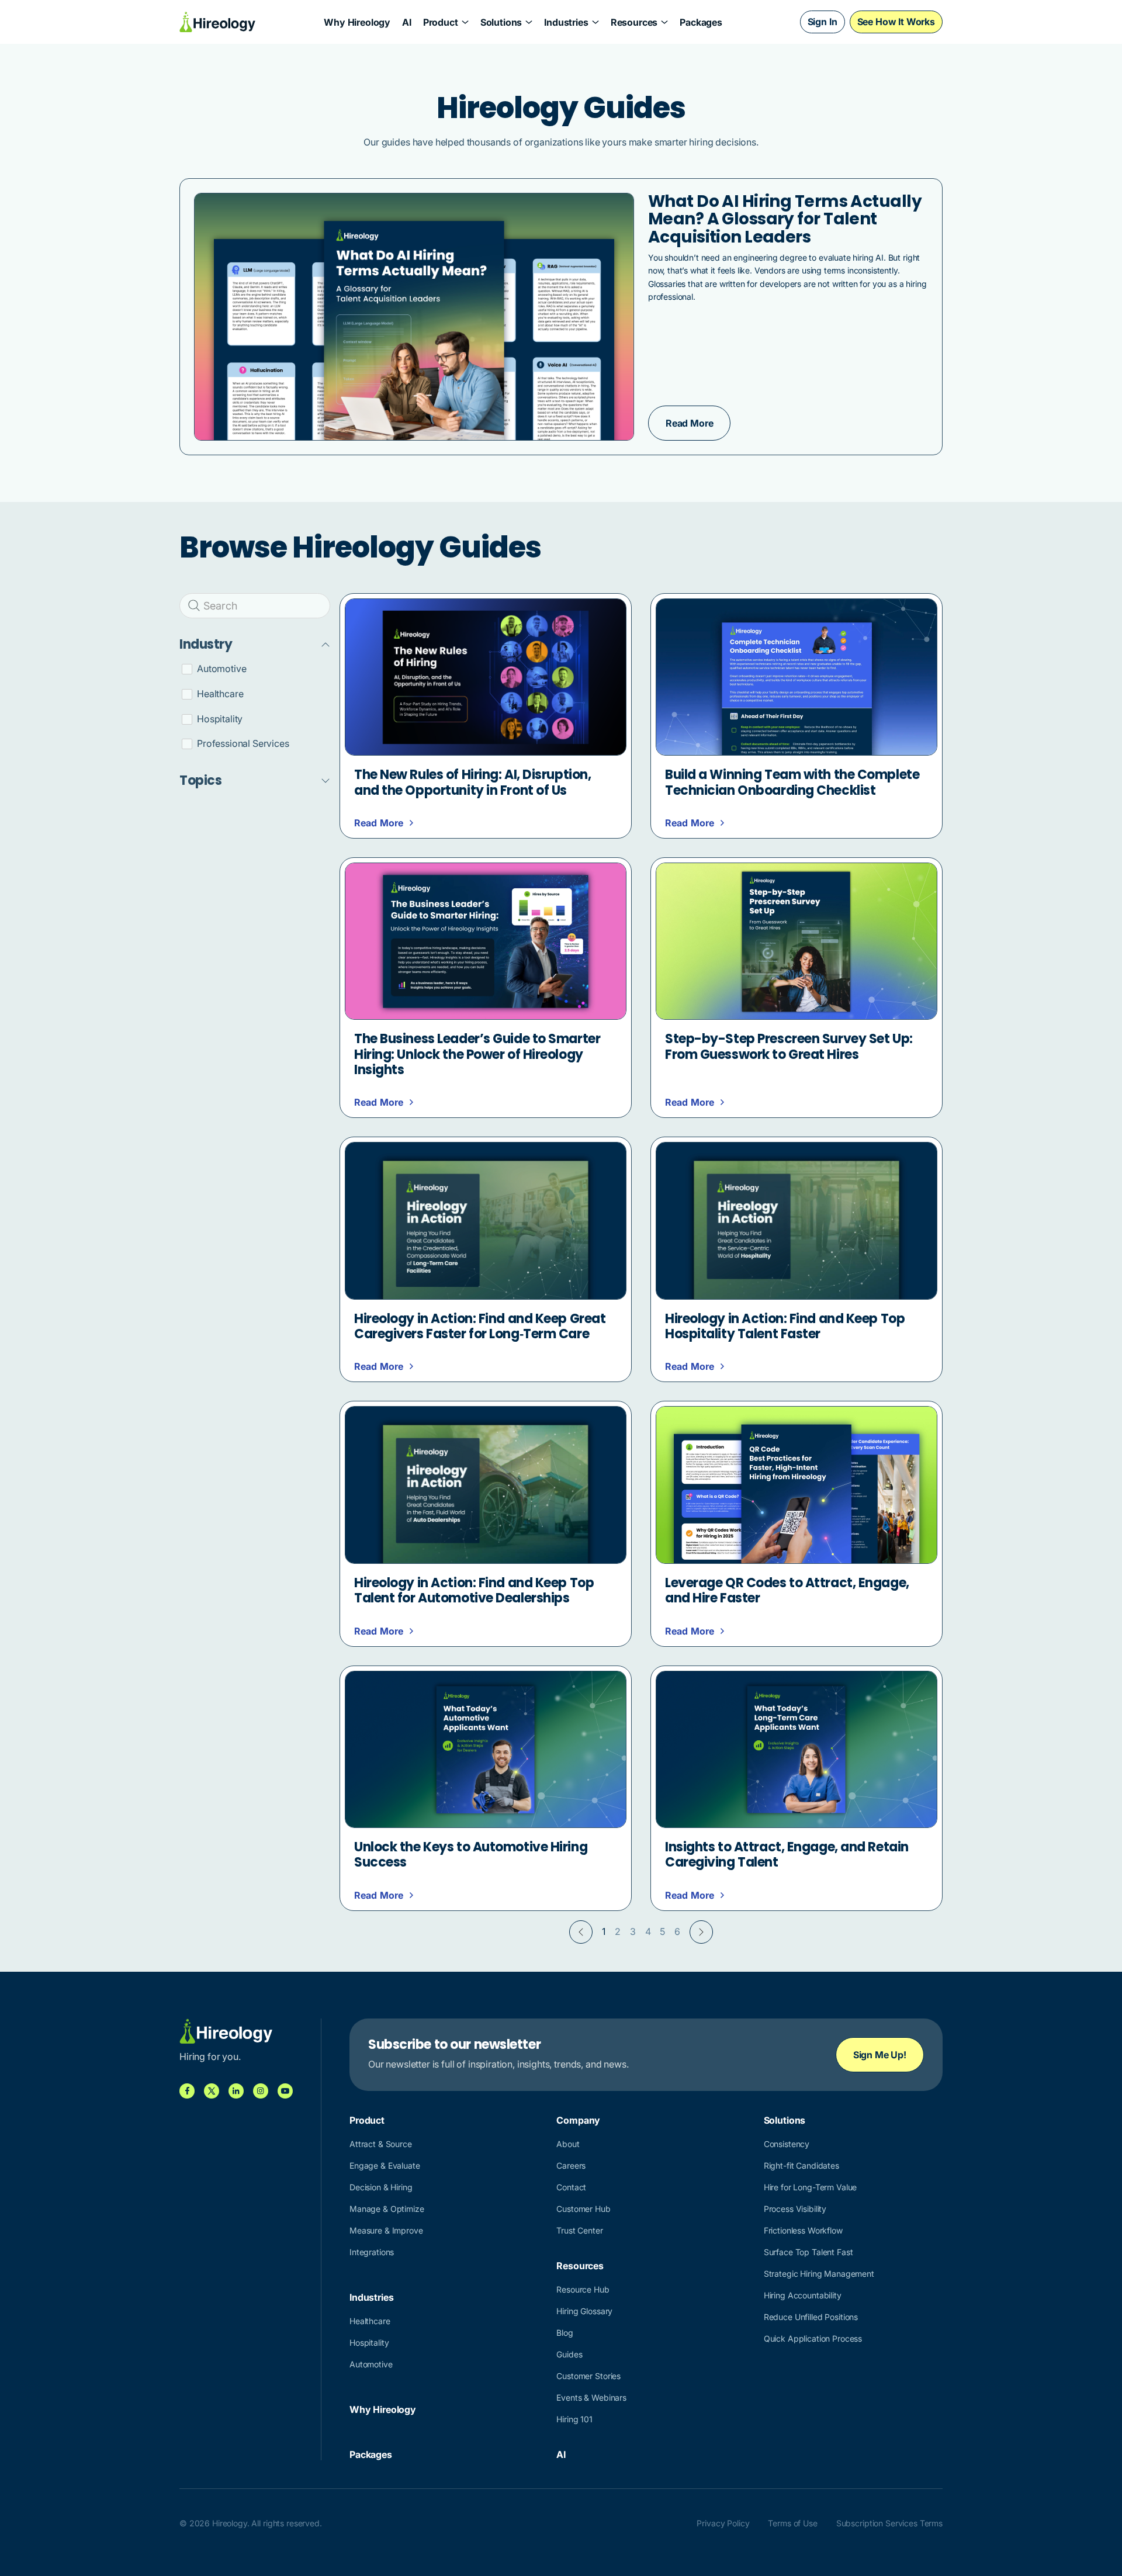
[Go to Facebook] (187, 2091)
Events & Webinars (591, 2397)
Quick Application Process (813, 2338)
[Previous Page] (581, 1932)
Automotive (371, 2364)
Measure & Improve (386, 2230)
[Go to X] (212, 2091)
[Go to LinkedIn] (236, 2091)
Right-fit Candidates (801, 2165)
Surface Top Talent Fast (808, 2252)
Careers (571, 2165)
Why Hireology (357, 22)
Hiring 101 (574, 2419)
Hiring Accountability (803, 2295)
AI (407, 22)
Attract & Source (381, 2144)
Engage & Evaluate (385, 2165)
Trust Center (579, 2230)
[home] (218, 22)
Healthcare (370, 2321)
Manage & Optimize (387, 2209)
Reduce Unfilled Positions (811, 2317)
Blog (565, 2333)
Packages (701, 22)
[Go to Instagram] (261, 2091)
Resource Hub (583, 2289)
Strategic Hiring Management (819, 2274)
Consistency (787, 2144)
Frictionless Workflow (803, 2230)
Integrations (372, 2252)
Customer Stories (588, 2376)
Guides (569, 2354)
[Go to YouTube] (285, 2091)
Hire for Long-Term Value (811, 2187)
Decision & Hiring (381, 2187)
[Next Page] (701, 1932)
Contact (571, 2187)
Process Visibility (795, 2209)
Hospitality (369, 2343)
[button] (446, 22)
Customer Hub (583, 2209)
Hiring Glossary (584, 2311)
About (568, 2144)
